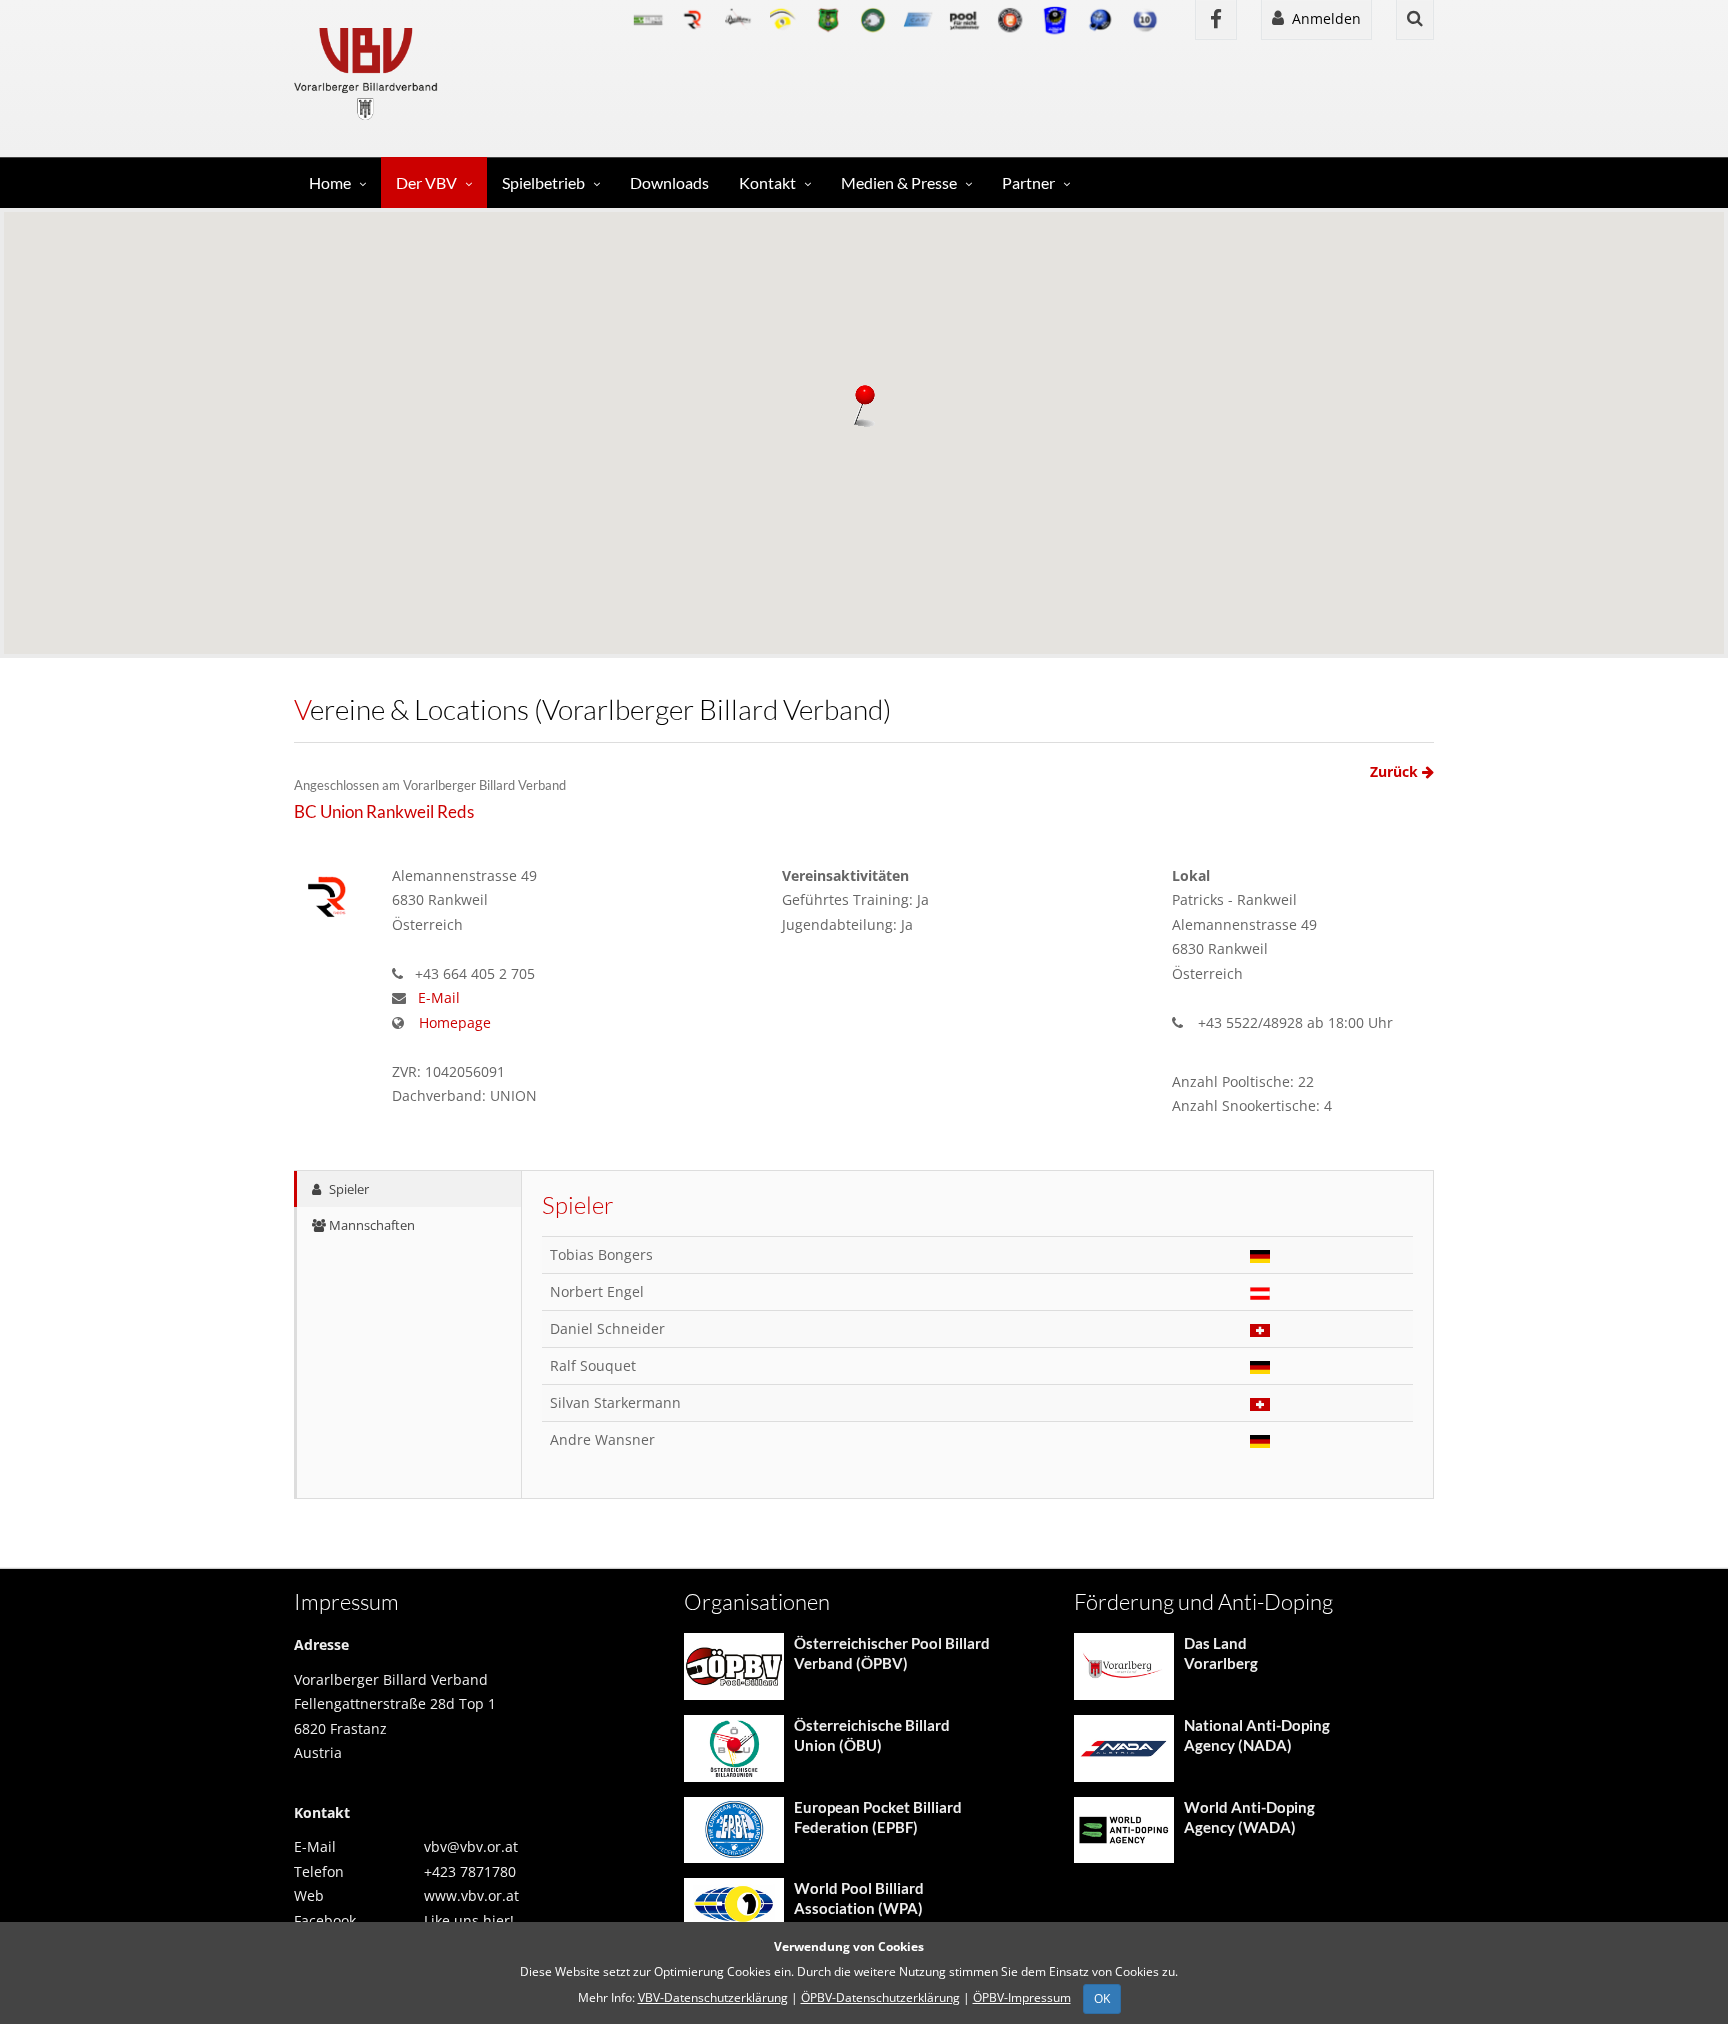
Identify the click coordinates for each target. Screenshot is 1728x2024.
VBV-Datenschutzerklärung (713, 1997)
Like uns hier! (469, 1920)
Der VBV (426, 182)
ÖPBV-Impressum (1022, 1997)
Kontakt (767, 182)
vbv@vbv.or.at (471, 1846)
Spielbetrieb (543, 182)
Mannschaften (370, 1225)
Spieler (347, 1189)
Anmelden (1322, 18)
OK (1102, 1998)
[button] (863, 408)
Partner (1028, 182)
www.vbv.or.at (471, 1895)
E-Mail (439, 997)
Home (330, 182)
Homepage (455, 1022)
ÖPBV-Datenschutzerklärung (880, 1997)
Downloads (669, 182)
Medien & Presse (899, 182)
